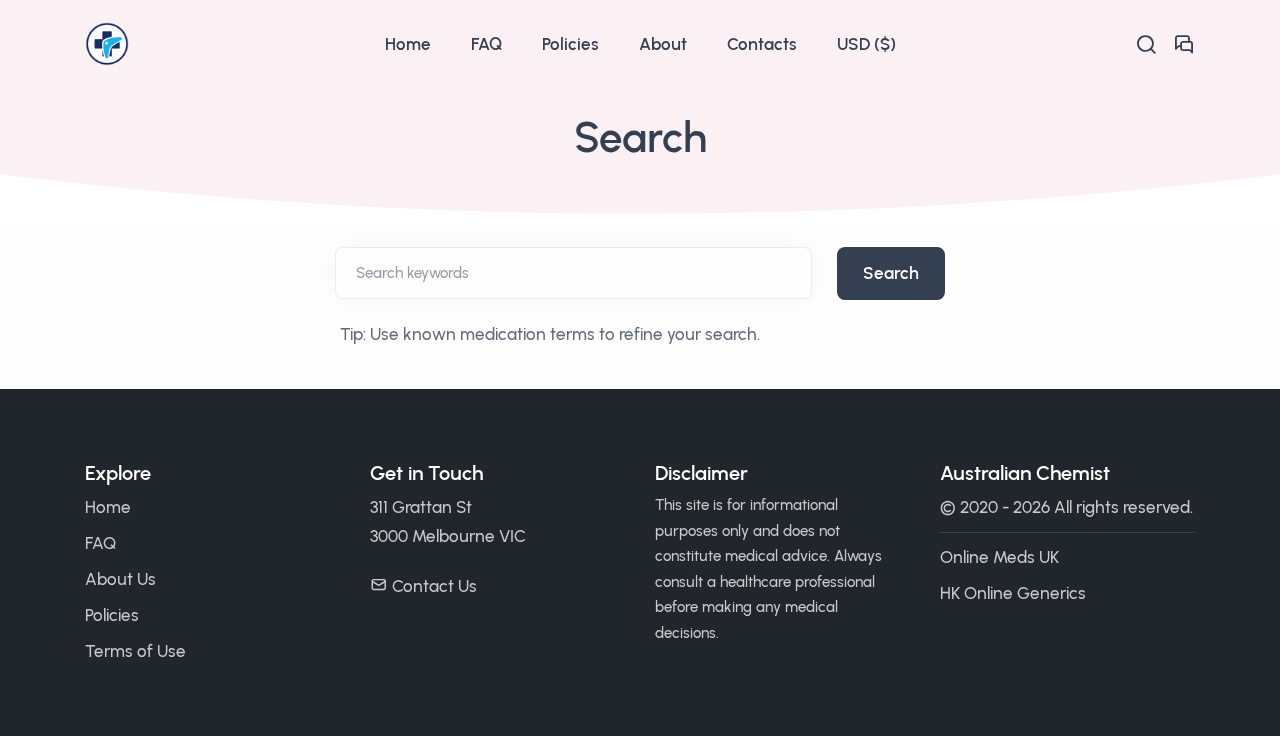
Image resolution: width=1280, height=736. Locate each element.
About (663, 44)
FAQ (486, 44)
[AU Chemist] (225, 44)
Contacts (762, 44)
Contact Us (434, 586)
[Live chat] (1184, 44)
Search (891, 273)
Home (408, 44)
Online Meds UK (999, 557)
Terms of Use (135, 651)
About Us (120, 579)
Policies (570, 44)
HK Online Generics (1013, 593)
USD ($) (866, 44)
